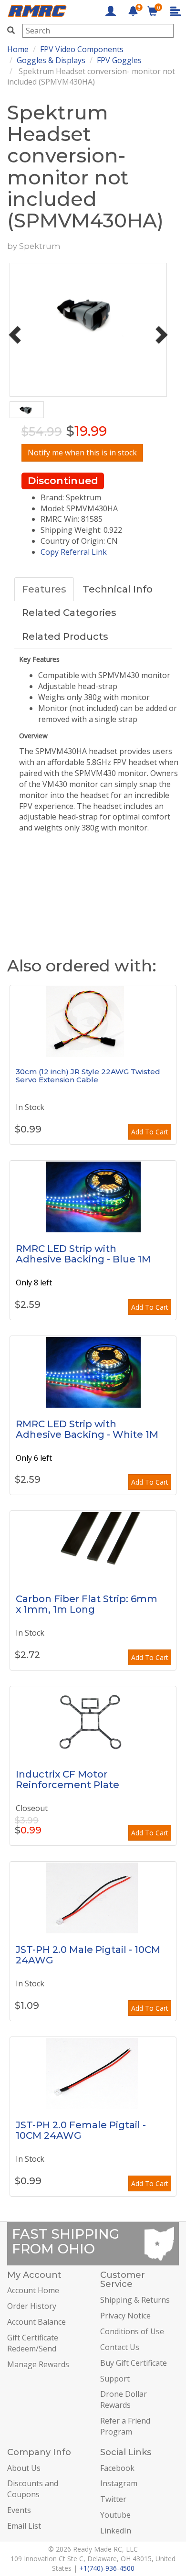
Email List (24, 2526)
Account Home (33, 2290)
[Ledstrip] (93, 1196)
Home (18, 49)
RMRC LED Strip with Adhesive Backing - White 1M (87, 1429)
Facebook (117, 2468)
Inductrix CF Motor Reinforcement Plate (67, 1779)
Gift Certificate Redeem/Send (33, 2343)
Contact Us (120, 2347)
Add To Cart (150, 1132)
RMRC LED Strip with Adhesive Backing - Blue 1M (83, 1254)
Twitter (113, 2499)
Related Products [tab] (65, 636)
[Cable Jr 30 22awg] (93, 1021)
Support (115, 2379)
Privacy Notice (125, 2316)
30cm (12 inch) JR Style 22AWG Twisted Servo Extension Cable (88, 1076)
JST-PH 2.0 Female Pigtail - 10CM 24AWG (81, 2130)
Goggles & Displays (51, 60)
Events (19, 2510)
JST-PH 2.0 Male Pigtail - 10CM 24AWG (88, 1955)
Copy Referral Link (74, 552)
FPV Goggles (119, 60)
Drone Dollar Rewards (124, 2399)
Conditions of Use (132, 2331)
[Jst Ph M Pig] (93, 1897)
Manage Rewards (38, 2364)
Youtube (115, 2515)
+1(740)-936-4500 (107, 2568)
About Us (24, 2468)
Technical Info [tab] (118, 589)
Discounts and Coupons (33, 2489)
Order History (32, 2306)
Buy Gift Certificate (134, 2363)
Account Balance (36, 2322)
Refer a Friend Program (125, 2426)
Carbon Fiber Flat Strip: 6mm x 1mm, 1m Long (87, 1604)
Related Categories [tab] (69, 613)
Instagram (119, 2483)
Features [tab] (44, 589)
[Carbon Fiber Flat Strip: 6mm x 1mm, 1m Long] (93, 1547)
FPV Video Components (82, 49)
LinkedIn (116, 2531)
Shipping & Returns (135, 2300)
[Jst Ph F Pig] (93, 2073)
